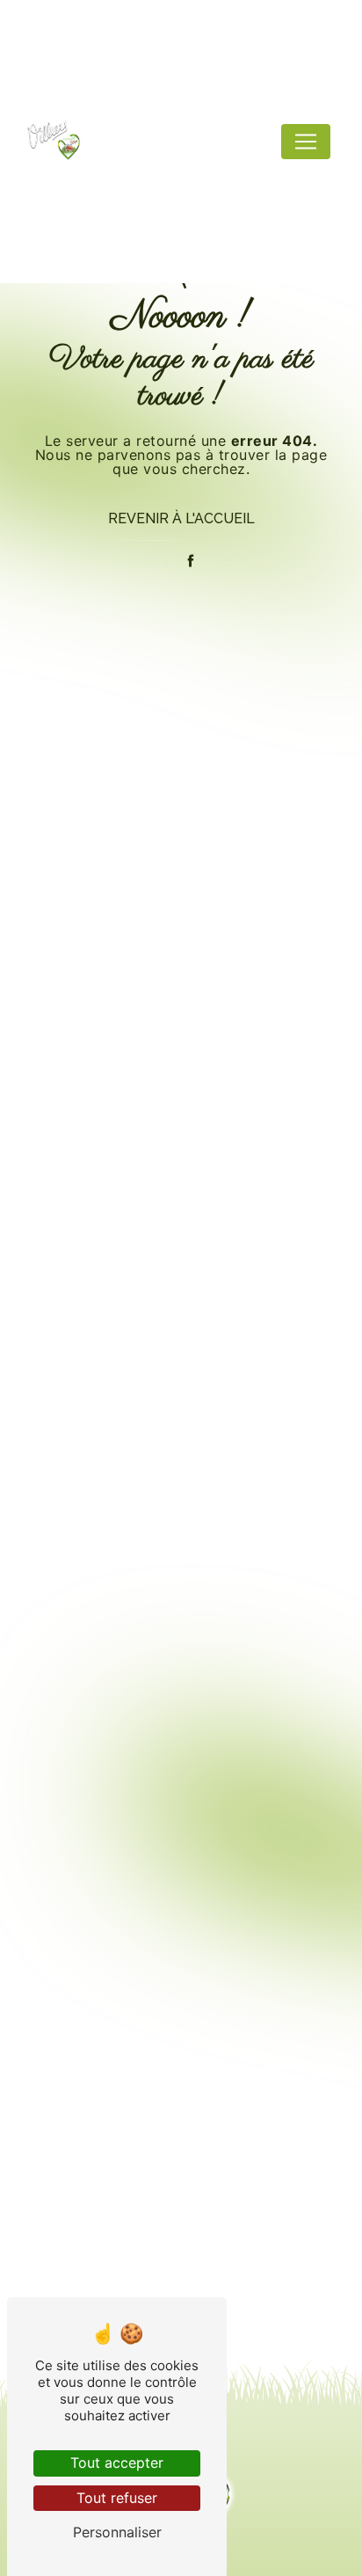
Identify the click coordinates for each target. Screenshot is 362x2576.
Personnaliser (117, 2532)
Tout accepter (117, 2463)
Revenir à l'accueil (181, 518)
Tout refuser (117, 2498)
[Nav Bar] (306, 142)
